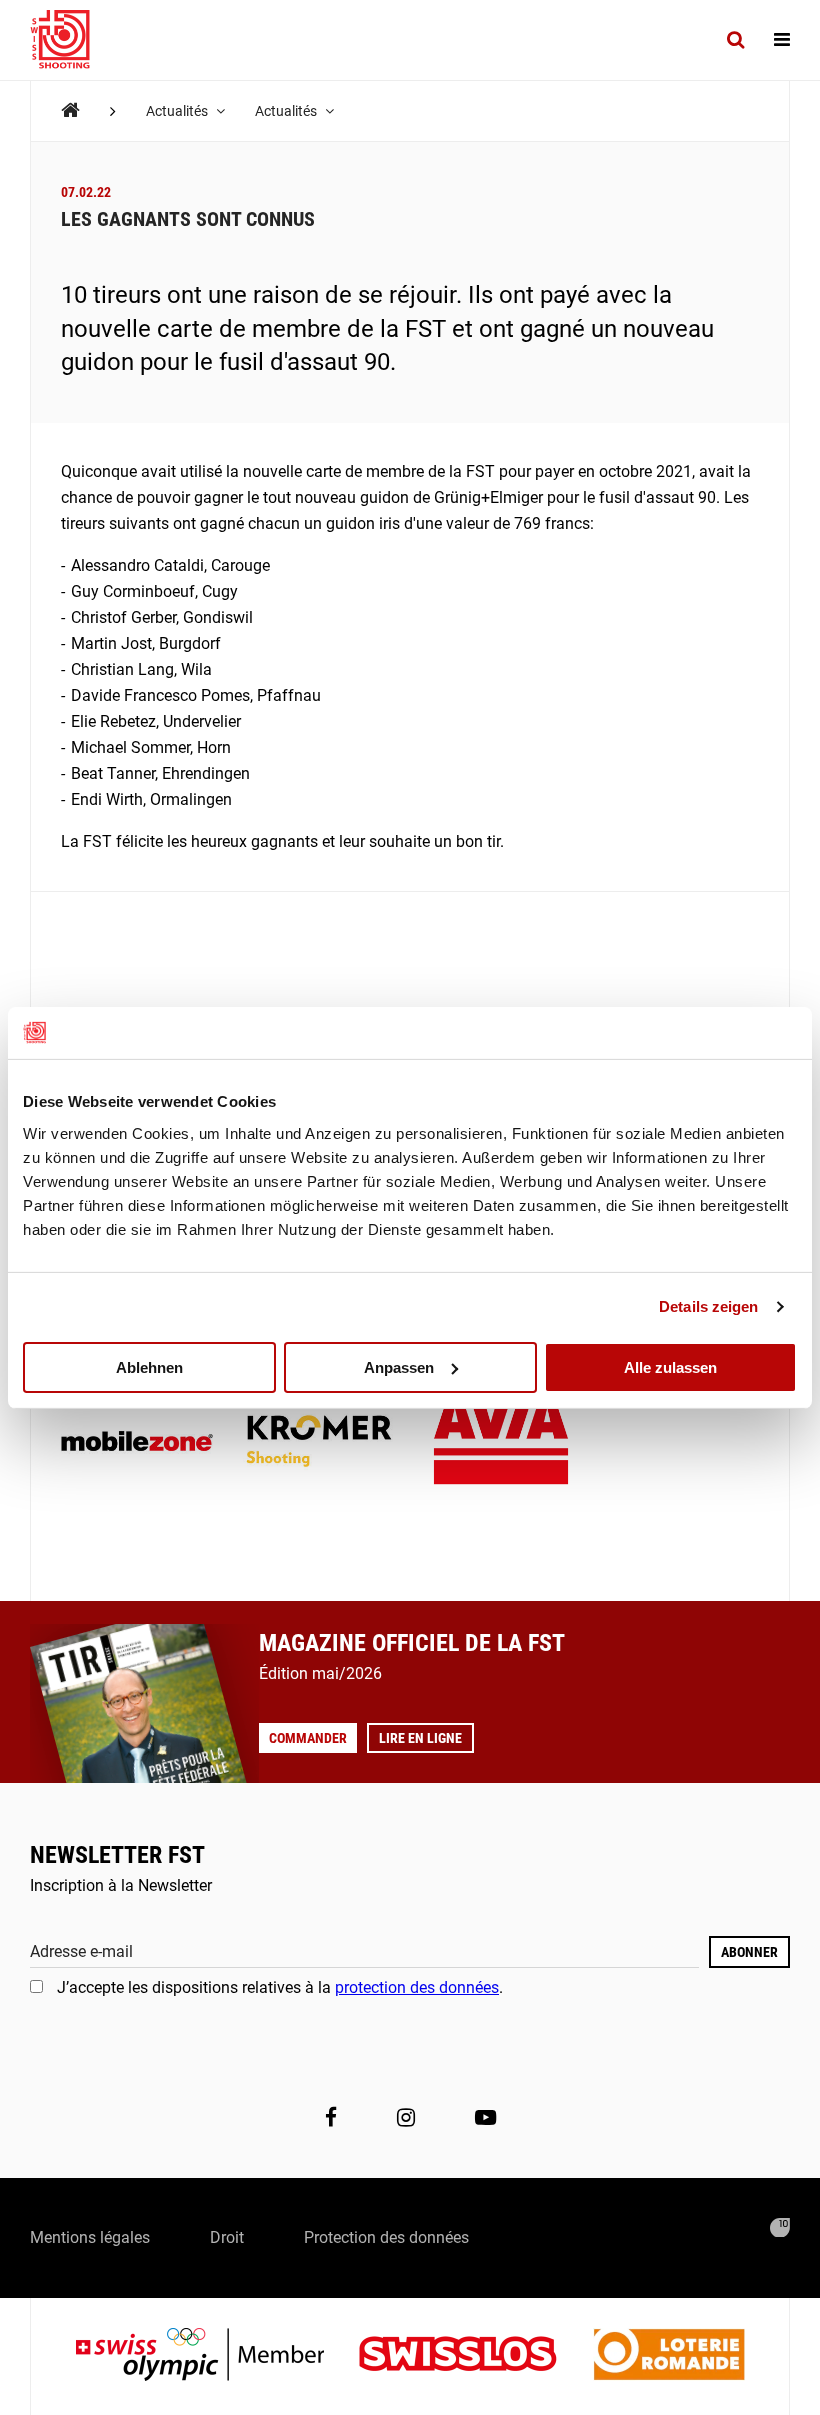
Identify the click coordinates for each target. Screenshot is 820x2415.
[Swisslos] (473, 2356)
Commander (308, 1738)
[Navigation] (782, 40)
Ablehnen (149, 1366)
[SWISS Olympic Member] (215, 2356)
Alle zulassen (670, 1366)
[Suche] (735, 40)
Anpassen (399, 1366)
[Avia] (501, 1443)
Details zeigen (708, 1306)
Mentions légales (90, 2237)
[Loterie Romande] (669, 2356)
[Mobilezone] (137, 1443)
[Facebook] (331, 2118)
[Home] (70, 110)
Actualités (178, 111)
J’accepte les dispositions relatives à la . (280, 1987)
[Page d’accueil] (70, 40)
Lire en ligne (420, 1738)
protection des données (417, 1987)
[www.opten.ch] (780, 2228)
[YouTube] (485, 2118)
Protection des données (386, 2237)
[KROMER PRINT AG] (319, 1443)
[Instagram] (406, 2118)
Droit (227, 2237)
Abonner (749, 1952)
